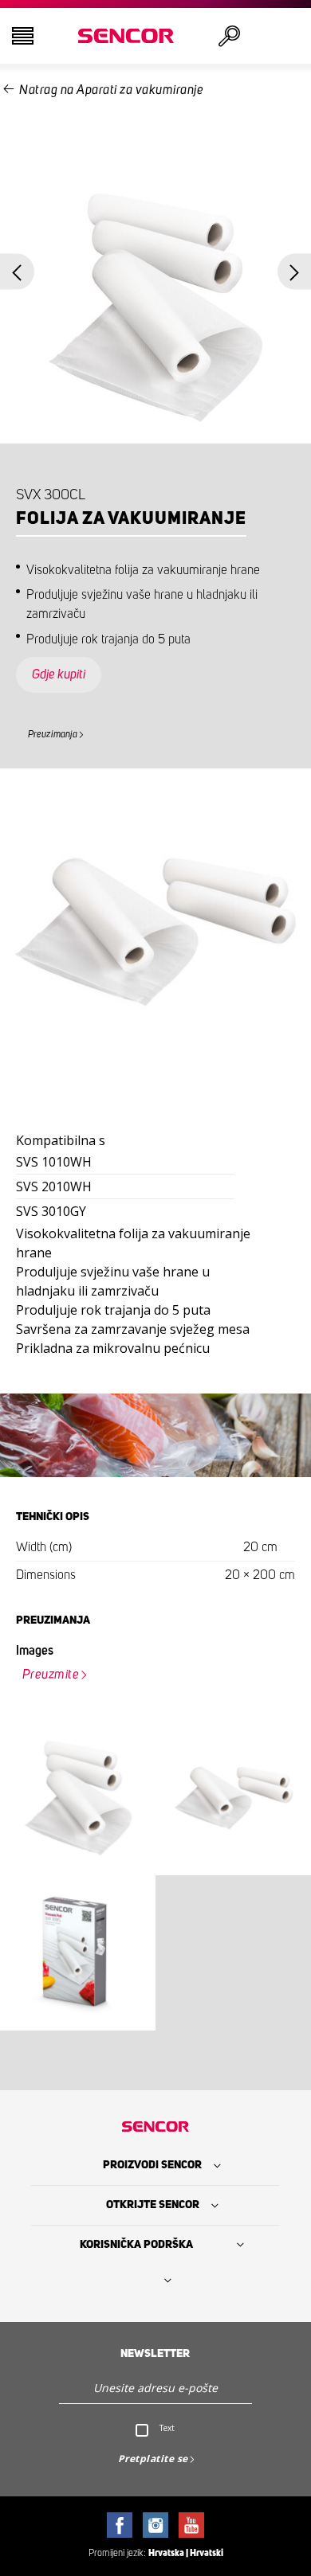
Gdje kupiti (59, 674)
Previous (17, 272)
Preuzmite (51, 1675)
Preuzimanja (53, 734)
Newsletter (155, 2354)
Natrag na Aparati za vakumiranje (111, 90)
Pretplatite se (153, 2459)
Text (167, 2428)
